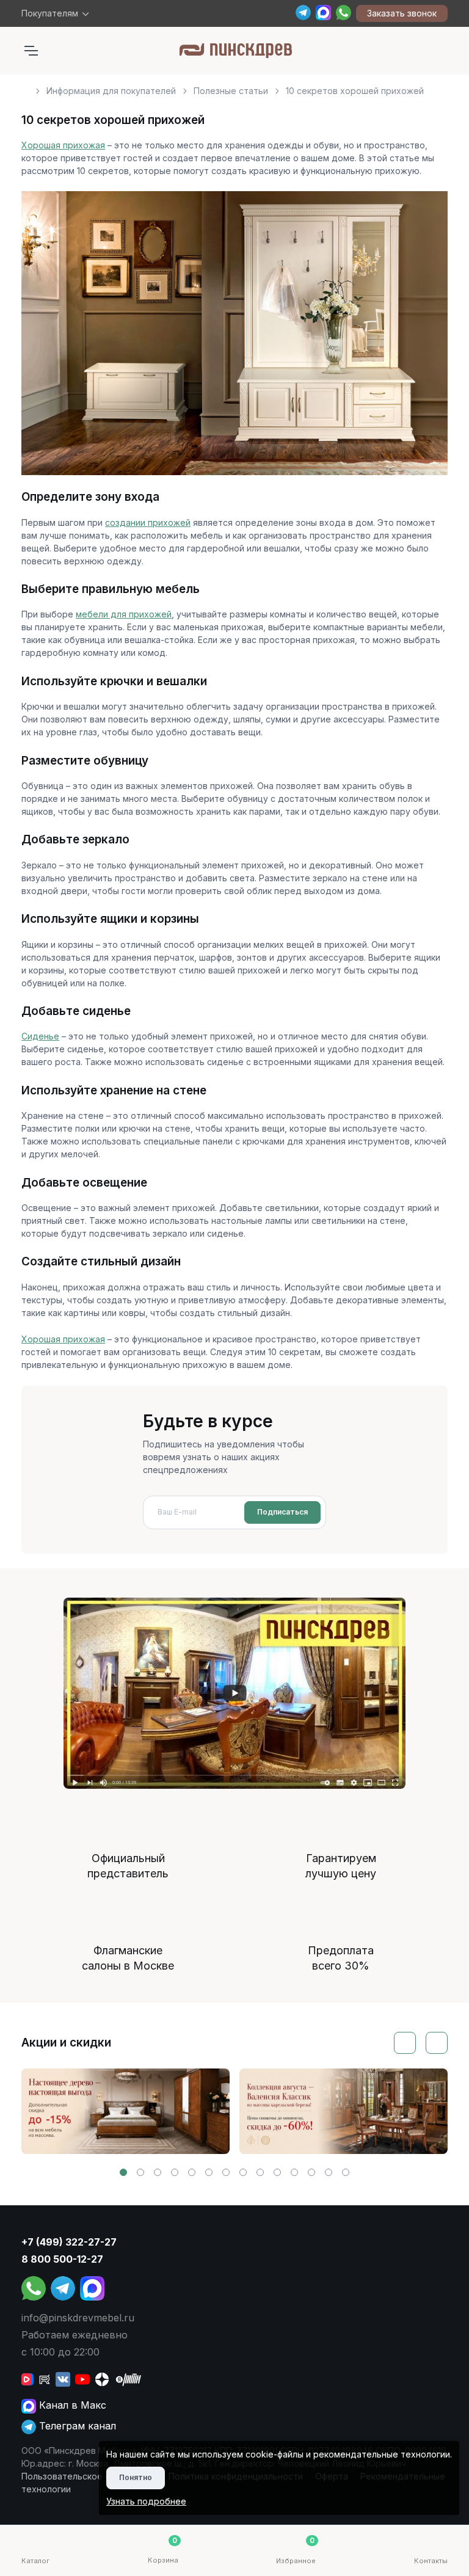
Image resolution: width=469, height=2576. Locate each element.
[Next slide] (437, 2043)
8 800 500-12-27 (62, 2259)
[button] (123, 2172)
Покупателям (50, 13)
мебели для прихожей (124, 614)
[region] (234, 86)
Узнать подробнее (146, 2501)
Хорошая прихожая (63, 145)
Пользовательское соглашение (89, 2476)
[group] (125, 2111)
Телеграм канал (76, 2426)
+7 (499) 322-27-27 (69, 2242)
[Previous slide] (405, 2043)
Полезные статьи (231, 91)
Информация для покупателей (111, 91)
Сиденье (40, 1036)
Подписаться (282, 1512)
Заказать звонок (402, 13)
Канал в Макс (71, 2405)
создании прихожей (148, 522)
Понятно (136, 2477)
